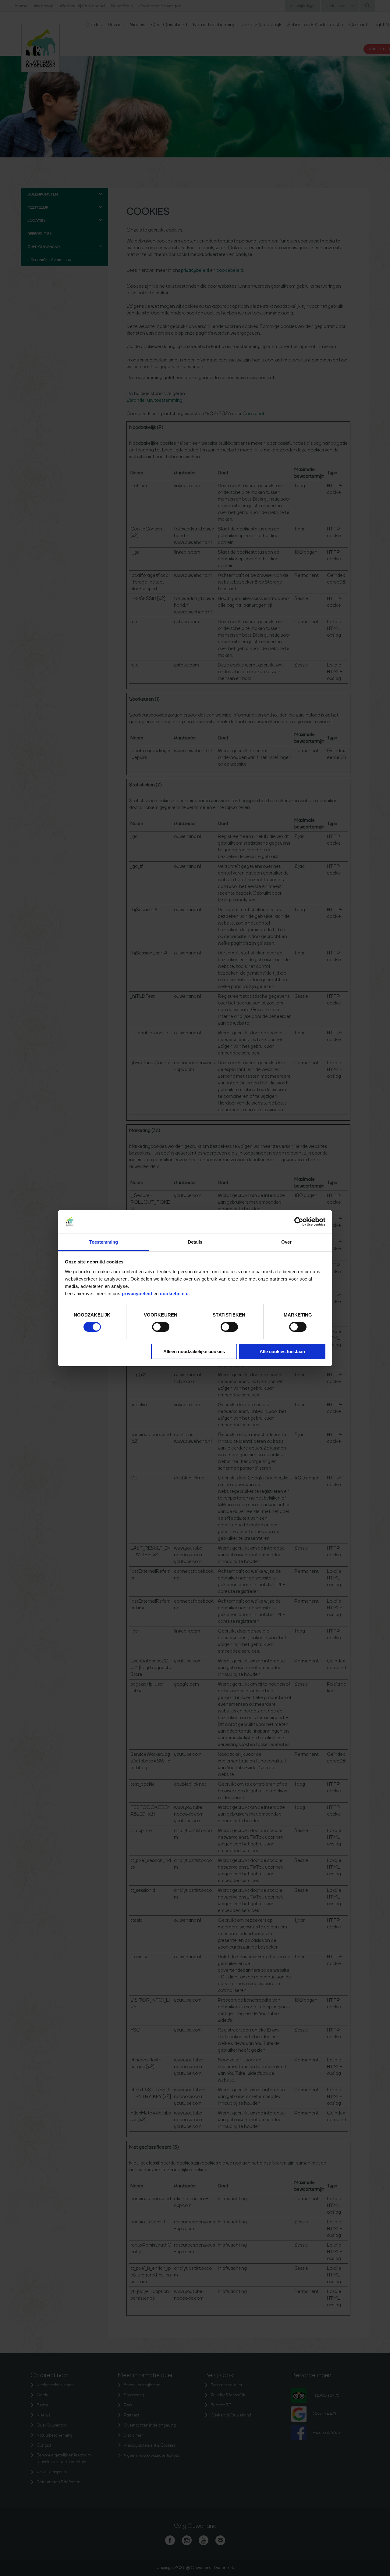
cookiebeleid (174, 1293)
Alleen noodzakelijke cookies (194, 1351)
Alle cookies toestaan (282, 1351)
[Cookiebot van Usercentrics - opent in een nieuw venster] (299, 1222)
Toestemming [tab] (103, 1242)
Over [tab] (286, 1242)
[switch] (161, 1327)
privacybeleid (138, 1293)
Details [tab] (195, 1242)
